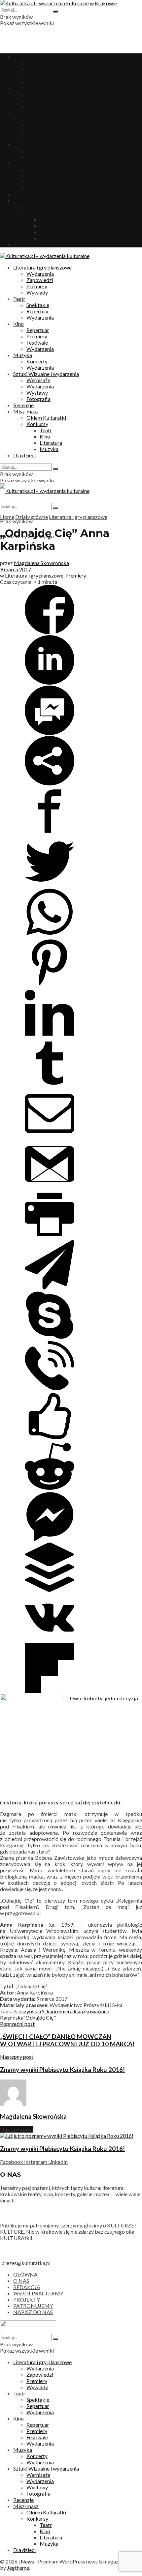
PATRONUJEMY (33, 2306)
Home (7, 517)
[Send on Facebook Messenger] (50, 733)
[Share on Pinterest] (50, 985)
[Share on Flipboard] (50, 1691)
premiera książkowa (75, 2011)
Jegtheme (18, 2568)
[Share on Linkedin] (50, 682)
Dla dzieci (24, 244)
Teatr (19, 88)
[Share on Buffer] (50, 1590)
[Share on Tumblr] (50, 1086)
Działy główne (32, 517)
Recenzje (23, 194)
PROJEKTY (27, 2299)
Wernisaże (38, 169)
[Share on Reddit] (50, 1489)
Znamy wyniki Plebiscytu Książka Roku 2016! (62, 2149)
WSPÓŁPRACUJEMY (38, 2293)
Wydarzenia (40, 63)
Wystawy (37, 182)
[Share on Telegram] (50, 1287)
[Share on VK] (50, 1640)
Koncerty (37, 150)
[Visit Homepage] (58, 3)
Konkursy (37, 213)
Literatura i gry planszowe (42, 57)
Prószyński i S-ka (33, 2011)
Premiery (37, 75)
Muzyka (23, 144)
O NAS (21, 2281)
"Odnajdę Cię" (39, 2017)
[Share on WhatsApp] (50, 934)
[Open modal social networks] (50, 783)
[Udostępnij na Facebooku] (50, 632)
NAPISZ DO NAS (33, 2312)
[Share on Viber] (50, 1388)
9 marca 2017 (16, 569)
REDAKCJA (27, 2287)
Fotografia (38, 188)
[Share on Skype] (50, 1338)
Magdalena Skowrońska (41, 563)
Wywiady (37, 82)
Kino (18, 113)
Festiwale (37, 132)
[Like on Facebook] (50, 1439)
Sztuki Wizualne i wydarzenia (46, 163)
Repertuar (38, 100)
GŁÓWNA (25, 2274)
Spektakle (38, 94)
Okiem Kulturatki (46, 207)
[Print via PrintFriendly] (50, 1237)
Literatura (51, 232)
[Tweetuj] (50, 884)
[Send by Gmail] (50, 1187)
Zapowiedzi (40, 69)
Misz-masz (26, 200)
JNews (26, 2561)
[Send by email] (50, 1136)
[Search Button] (55, 12)
